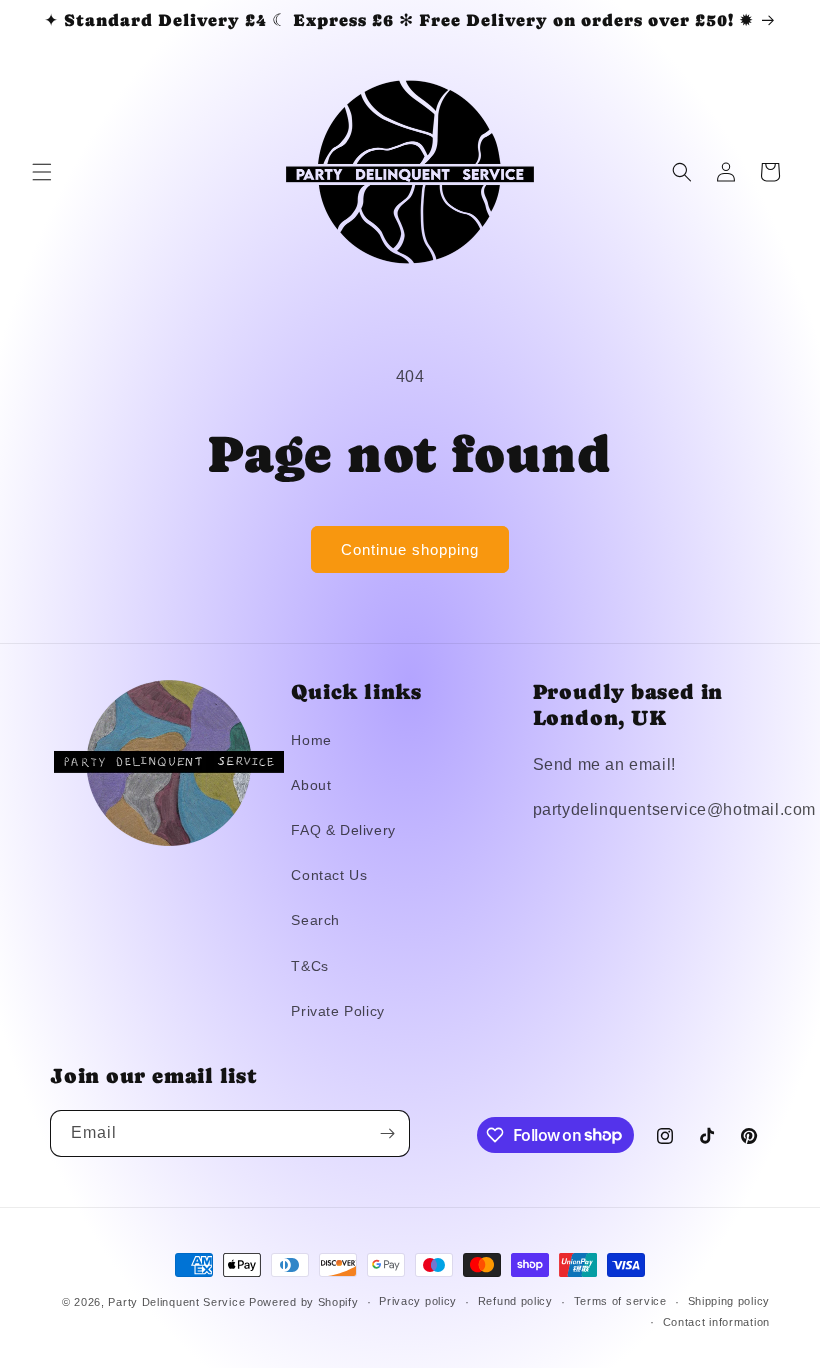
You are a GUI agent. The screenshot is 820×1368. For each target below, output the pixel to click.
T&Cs (309, 966)
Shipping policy (729, 1301)
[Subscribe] (387, 1133)
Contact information (716, 1322)
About (311, 785)
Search (315, 920)
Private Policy (337, 1011)
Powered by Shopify (304, 1302)
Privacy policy (418, 1301)
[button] (42, 172)
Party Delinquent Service (176, 1302)
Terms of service (620, 1301)
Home (311, 740)
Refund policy (515, 1301)
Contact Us (329, 875)
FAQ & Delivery (343, 830)
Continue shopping (410, 549)
